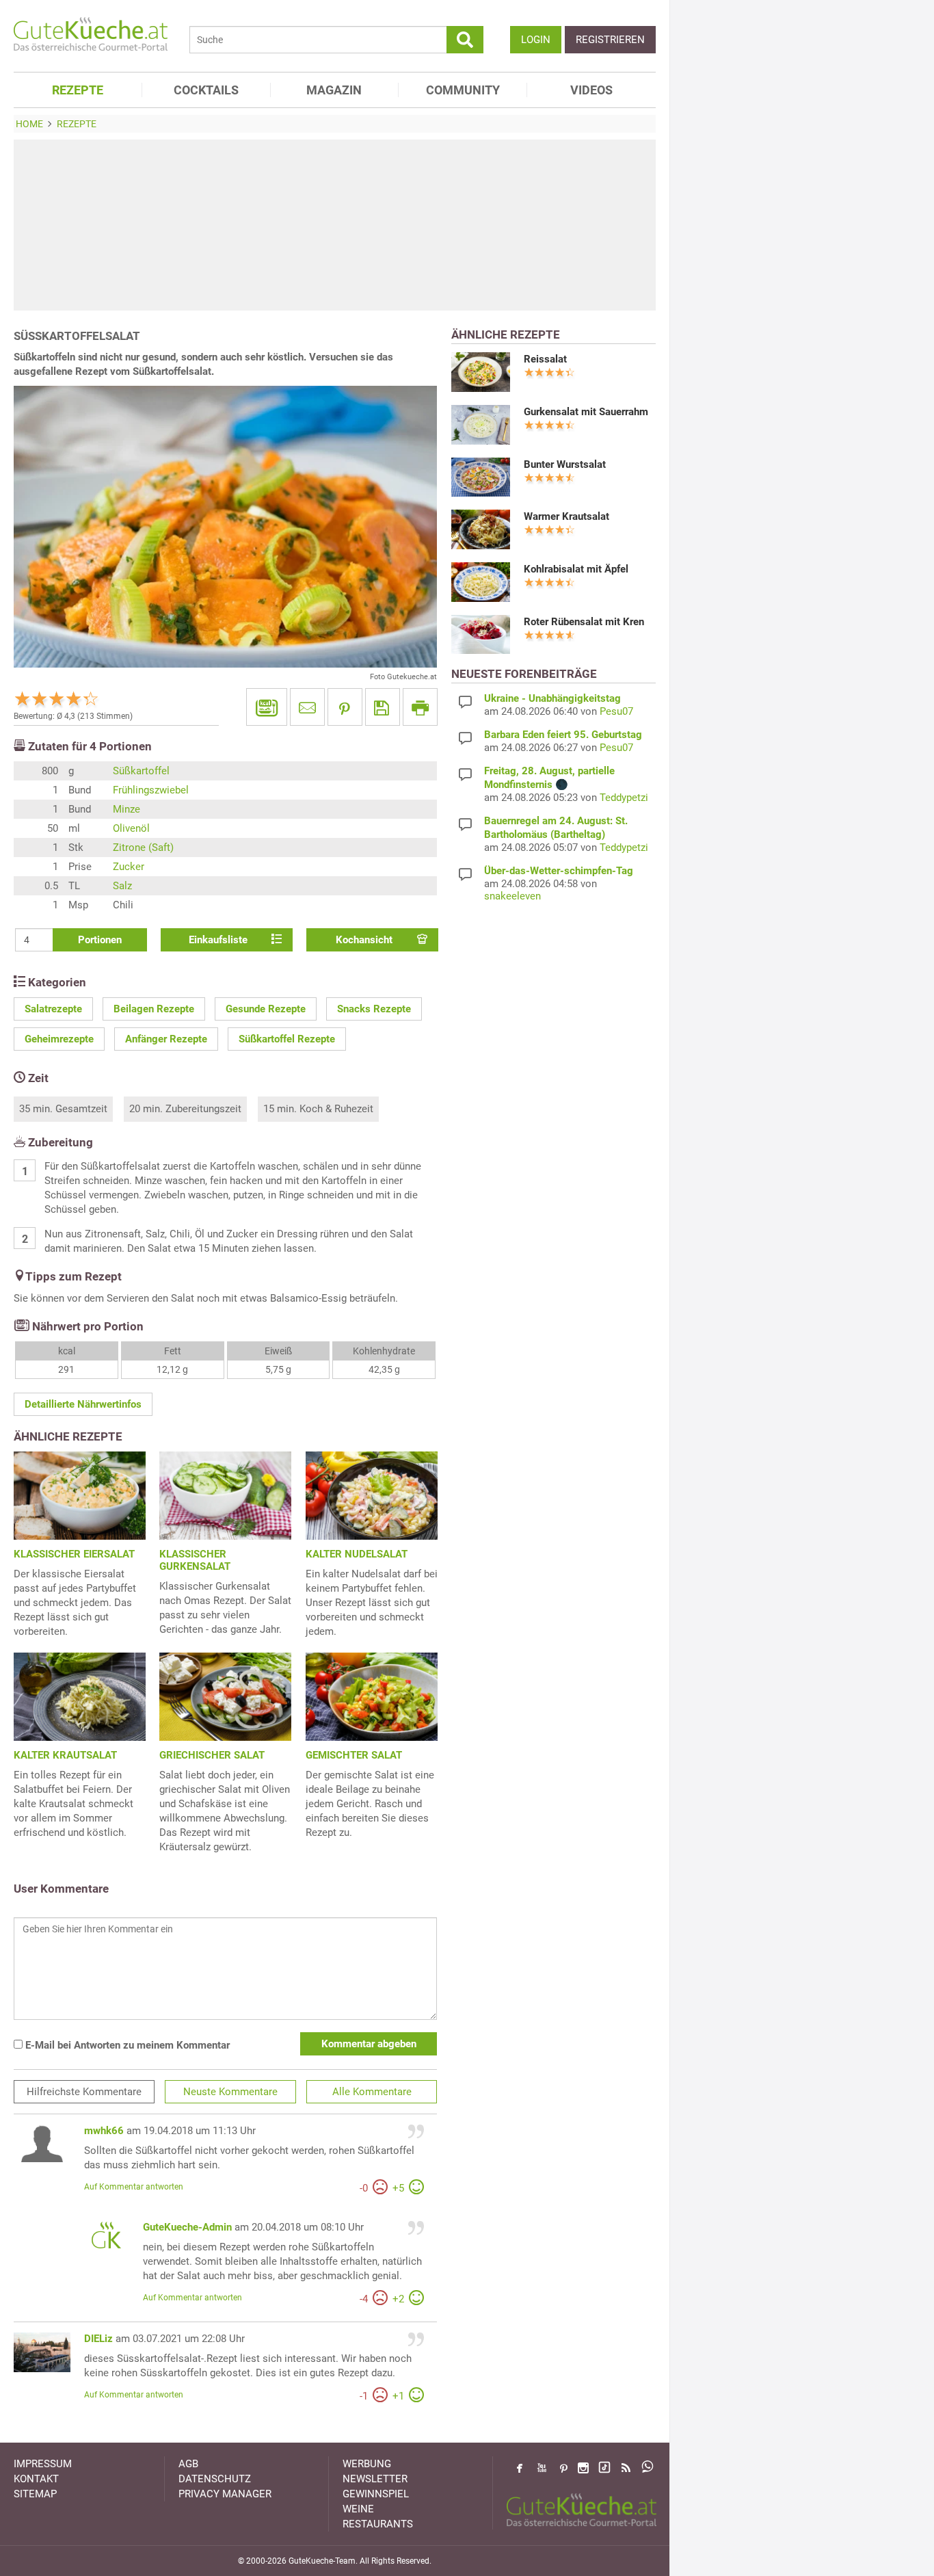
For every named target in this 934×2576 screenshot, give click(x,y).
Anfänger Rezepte (166, 1039)
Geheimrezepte (59, 1039)
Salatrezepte (53, 1009)
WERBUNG (367, 2464)
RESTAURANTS (378, 2524)
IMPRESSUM (43, 2464)
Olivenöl (131, 828)
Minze (126, 809)
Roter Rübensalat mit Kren (584, 622)
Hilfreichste (84, 2092)
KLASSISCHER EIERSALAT (74, 1554)
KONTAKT (36, 2479)
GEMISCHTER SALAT (354, 1755)
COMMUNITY (463, 90)
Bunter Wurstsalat (565, 464)
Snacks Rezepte (374, 1009)
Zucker (129, 867)
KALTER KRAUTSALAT (65, 1755)
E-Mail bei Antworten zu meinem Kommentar (126, 2045)
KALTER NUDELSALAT (357, 1554)
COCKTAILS (206, 90)
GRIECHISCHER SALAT (212, 1755)
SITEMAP (35, 2494)
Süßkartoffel (141, 771)
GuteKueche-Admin (187, 2227)
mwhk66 (104, 2131)
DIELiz (98, 2339)
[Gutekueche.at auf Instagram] (583, 2468)
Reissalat (545, 359)
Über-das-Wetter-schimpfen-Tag (559, 871)
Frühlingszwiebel (151, 790)
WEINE (358, 2509)
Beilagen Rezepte (154, 1009)
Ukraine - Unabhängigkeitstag (552, 698)
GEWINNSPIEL (376, 2494)
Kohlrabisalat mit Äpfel (576, 569)
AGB (188, 2464)
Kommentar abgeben (369, 2044)
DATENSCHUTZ (215, 2479)
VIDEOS (591, 90)
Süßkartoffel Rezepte (287, 1039)
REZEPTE (78, 90)
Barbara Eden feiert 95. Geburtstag (563, 735)
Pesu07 (616, 711)
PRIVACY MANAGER (225, 2494)
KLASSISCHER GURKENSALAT (195, 1560)
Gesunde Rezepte (266, 1009)
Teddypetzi (624, 798)
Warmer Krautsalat (566, 516)
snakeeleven (512, 896)
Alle (372, 2092)
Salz (122, 886)
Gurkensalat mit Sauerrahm (586, 412)
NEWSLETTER (375, 2479)
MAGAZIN (334, 90)
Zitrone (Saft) (143, 847)
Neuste (230, 2092)
